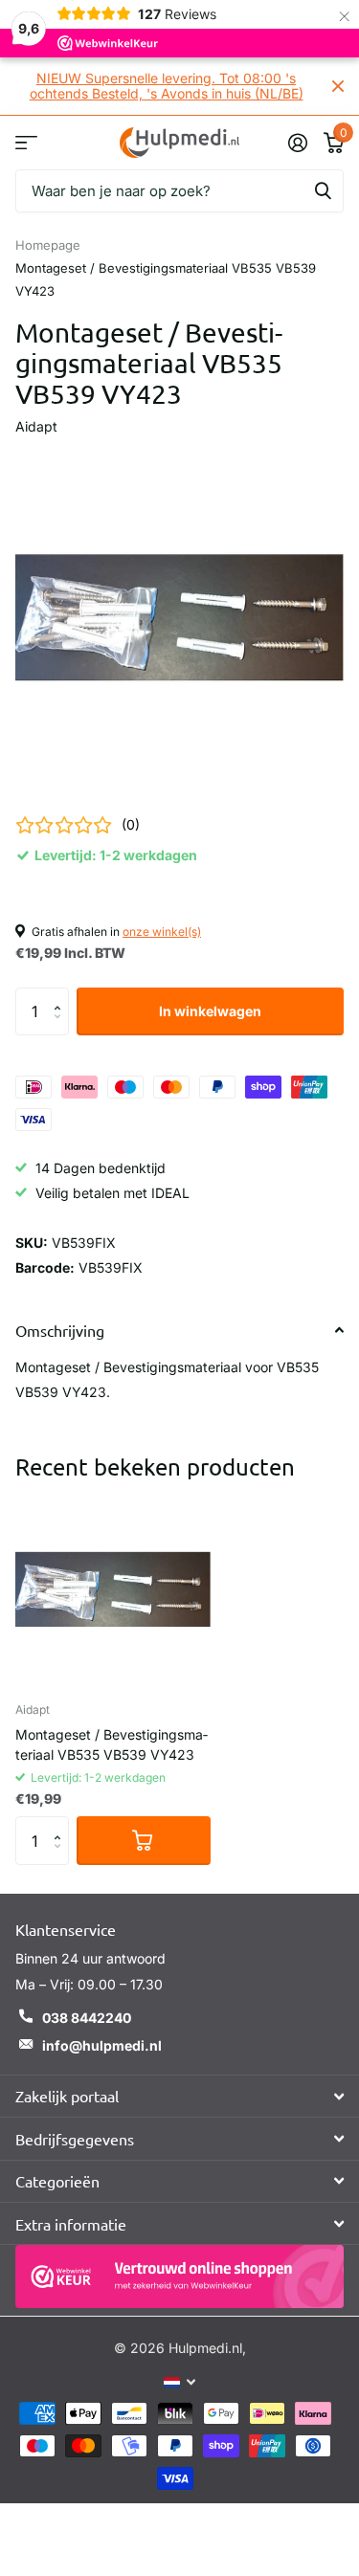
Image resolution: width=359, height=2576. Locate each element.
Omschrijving (60, 1330)
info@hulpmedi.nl (102, 2045)
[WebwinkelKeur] (179, 2276)
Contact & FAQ (26, 142)
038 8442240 (87, 2018)
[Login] (297, 143)
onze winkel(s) (162, 932)
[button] (62, 995)
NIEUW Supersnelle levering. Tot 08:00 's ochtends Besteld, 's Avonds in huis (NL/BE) (167, 86)
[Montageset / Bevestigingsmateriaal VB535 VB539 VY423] (113, 1589)
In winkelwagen (210, 1011)
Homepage (48, 245)
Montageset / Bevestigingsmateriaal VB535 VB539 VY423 (112, 1744)
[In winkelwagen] (144, 1840)
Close (338, 86)
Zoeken (323, 191)
